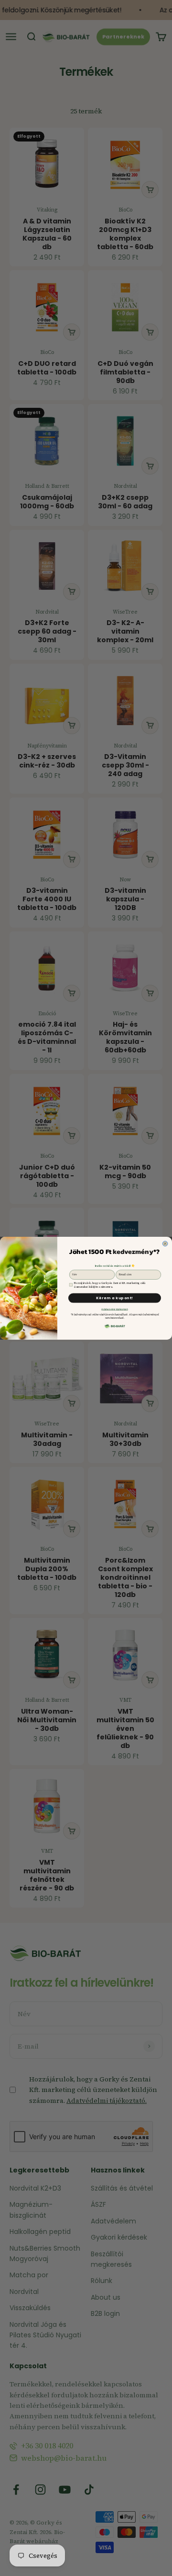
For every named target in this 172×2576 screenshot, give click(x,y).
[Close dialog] (165, 1244)
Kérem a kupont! (115, 1298)
